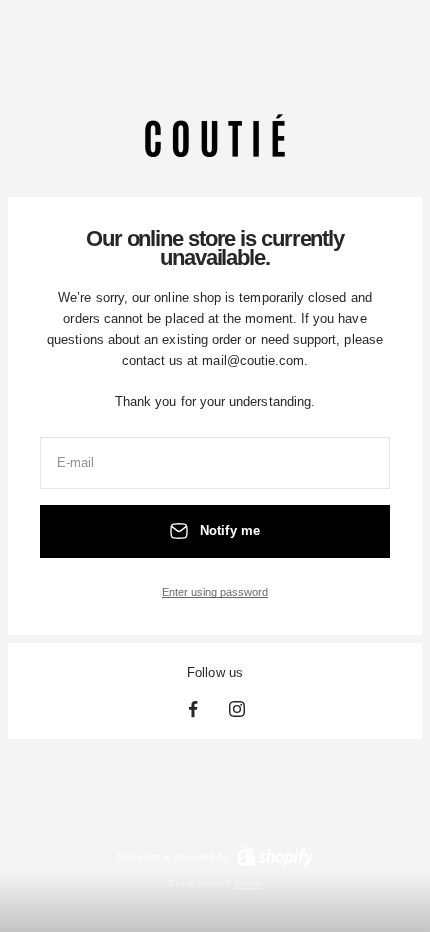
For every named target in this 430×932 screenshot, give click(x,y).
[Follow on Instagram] (237, 709)
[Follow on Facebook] (193, 709)
